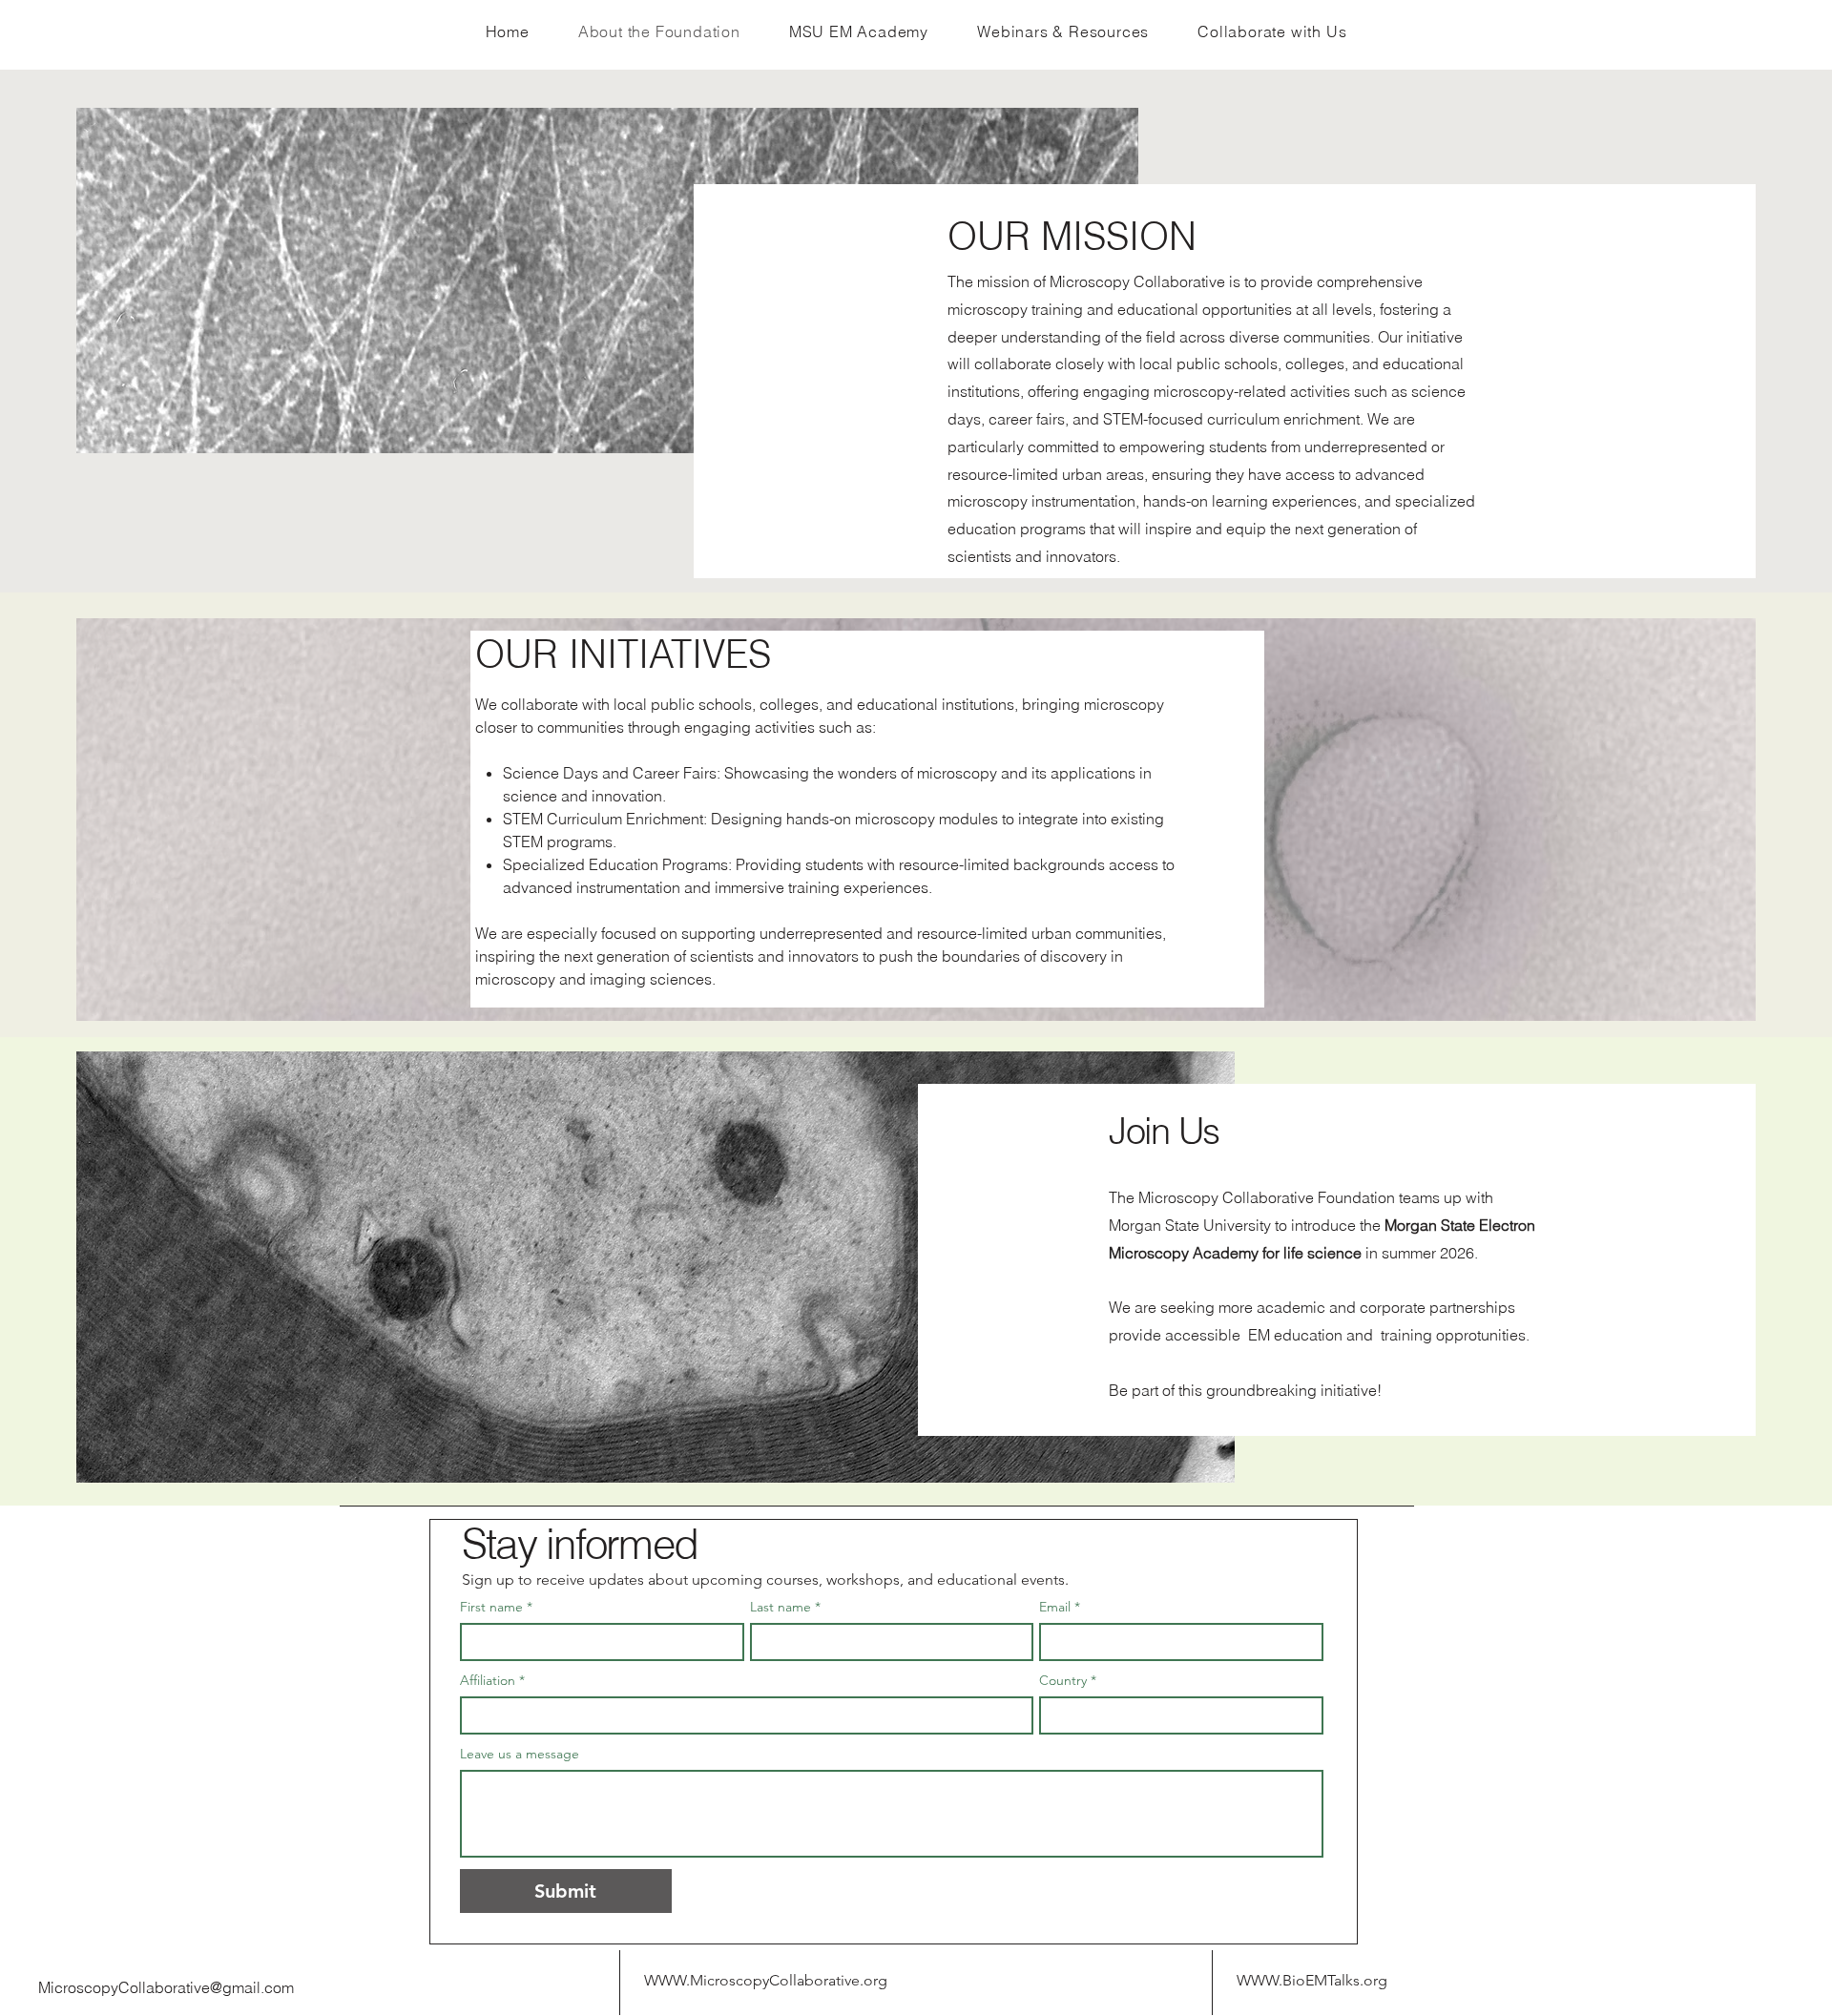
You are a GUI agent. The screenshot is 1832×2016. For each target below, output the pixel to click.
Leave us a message (520, 1754)
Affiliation (492, 1681)
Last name (785, 1607)
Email (1060, 1607)
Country (1068, 1681)
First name (496, 1607)
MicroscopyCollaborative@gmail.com (166, 1987)
